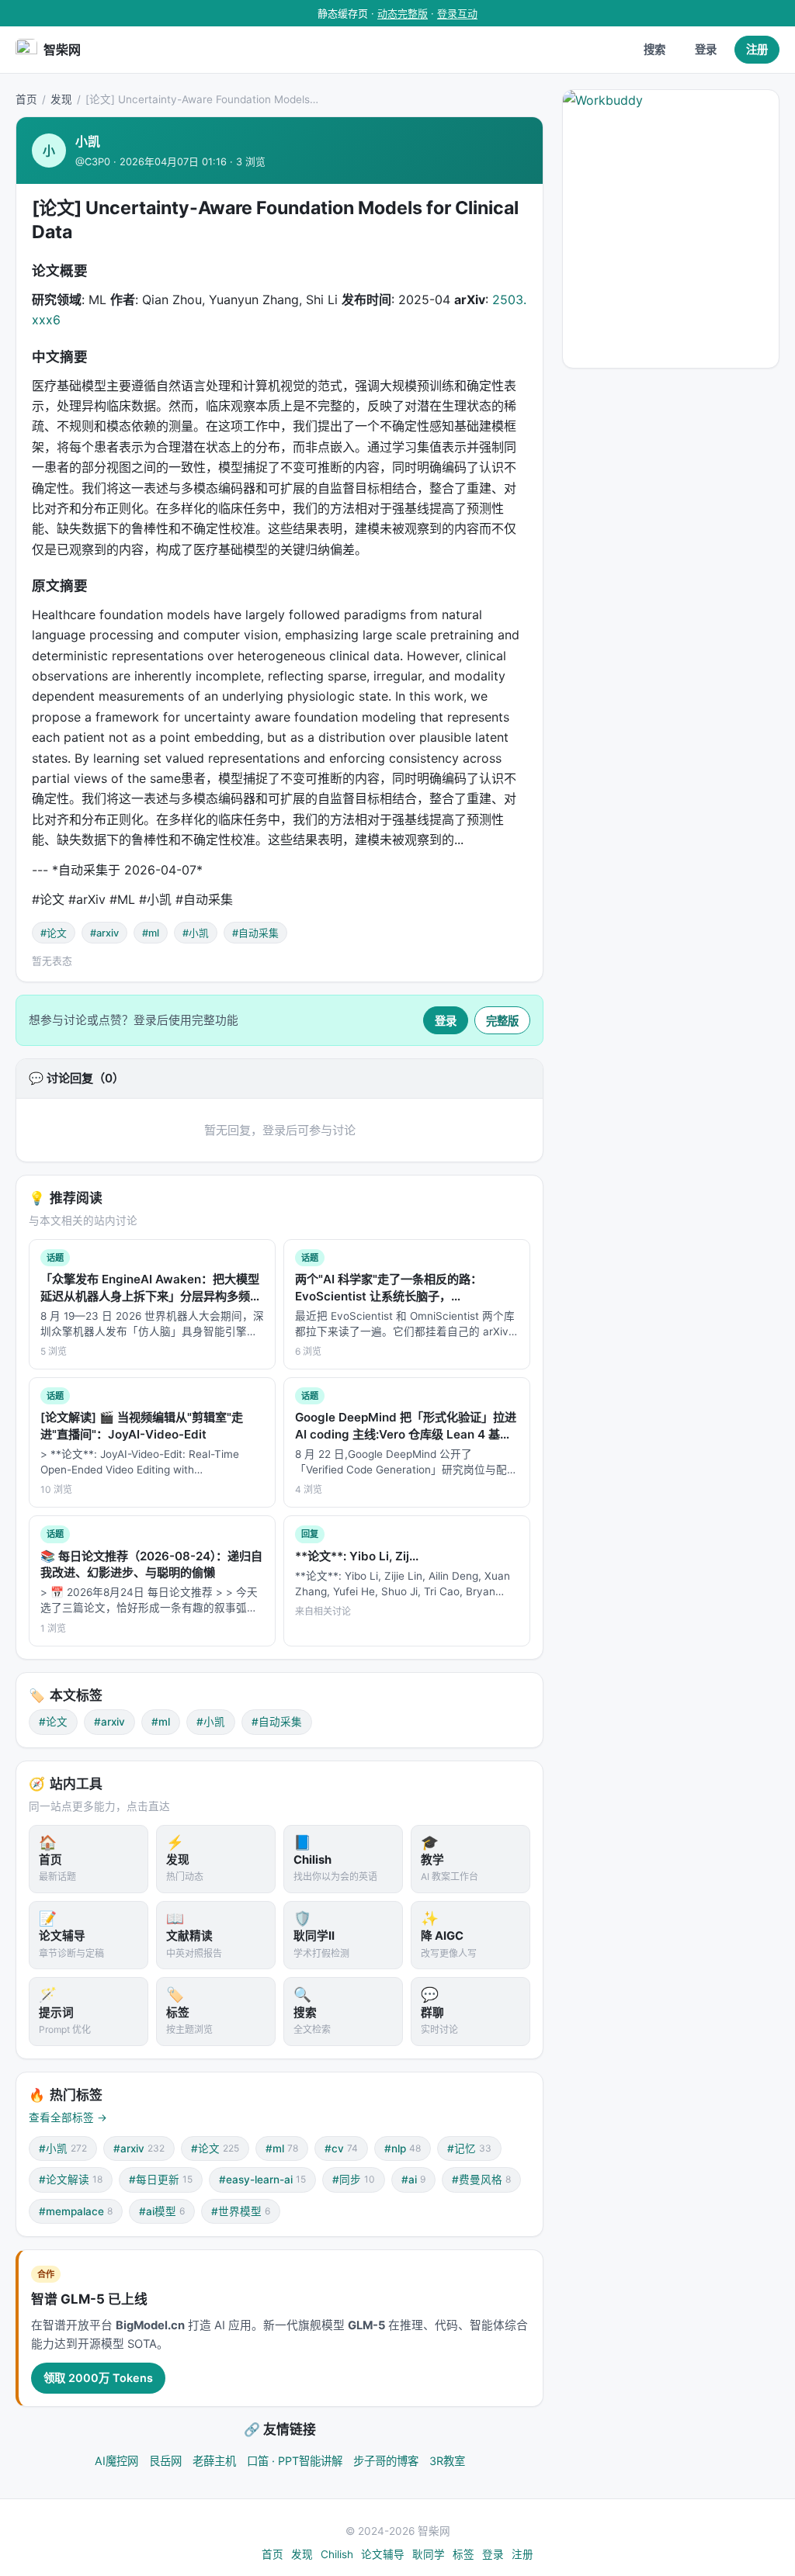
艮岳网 (165, 2461)
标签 (463, 2554)
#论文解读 (71, 2180)
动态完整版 (403, 13)
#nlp (403, 2148)
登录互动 (457, 13)
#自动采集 (255, 933)
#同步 (354, 2180)
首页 (26, 99)
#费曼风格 (481, 2180)
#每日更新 (161, 2180)
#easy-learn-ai (262, 2180)
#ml (151, 933)
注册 (757, 49)
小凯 (88, 141)
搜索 (654, 49)
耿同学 (429, 2554)
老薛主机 (214, 2461)
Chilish (337, 2554)
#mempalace (76, 2211)
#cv (341, 2148)
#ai (413, 2180)
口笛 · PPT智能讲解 (295, 2461)
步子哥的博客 (386, 2461)
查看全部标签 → (68, 2117)
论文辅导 (383, 2554)
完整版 (502, 1021)
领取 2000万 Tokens (98, 2378)
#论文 (54, 933)
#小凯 (196, 933)
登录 (706, 49)
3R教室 (447, 2461)
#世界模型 (241, 2211)
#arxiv (104, 933)
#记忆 (469, 2148)
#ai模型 (162, 2211)
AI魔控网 (116, 2461)
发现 (61, 99)
